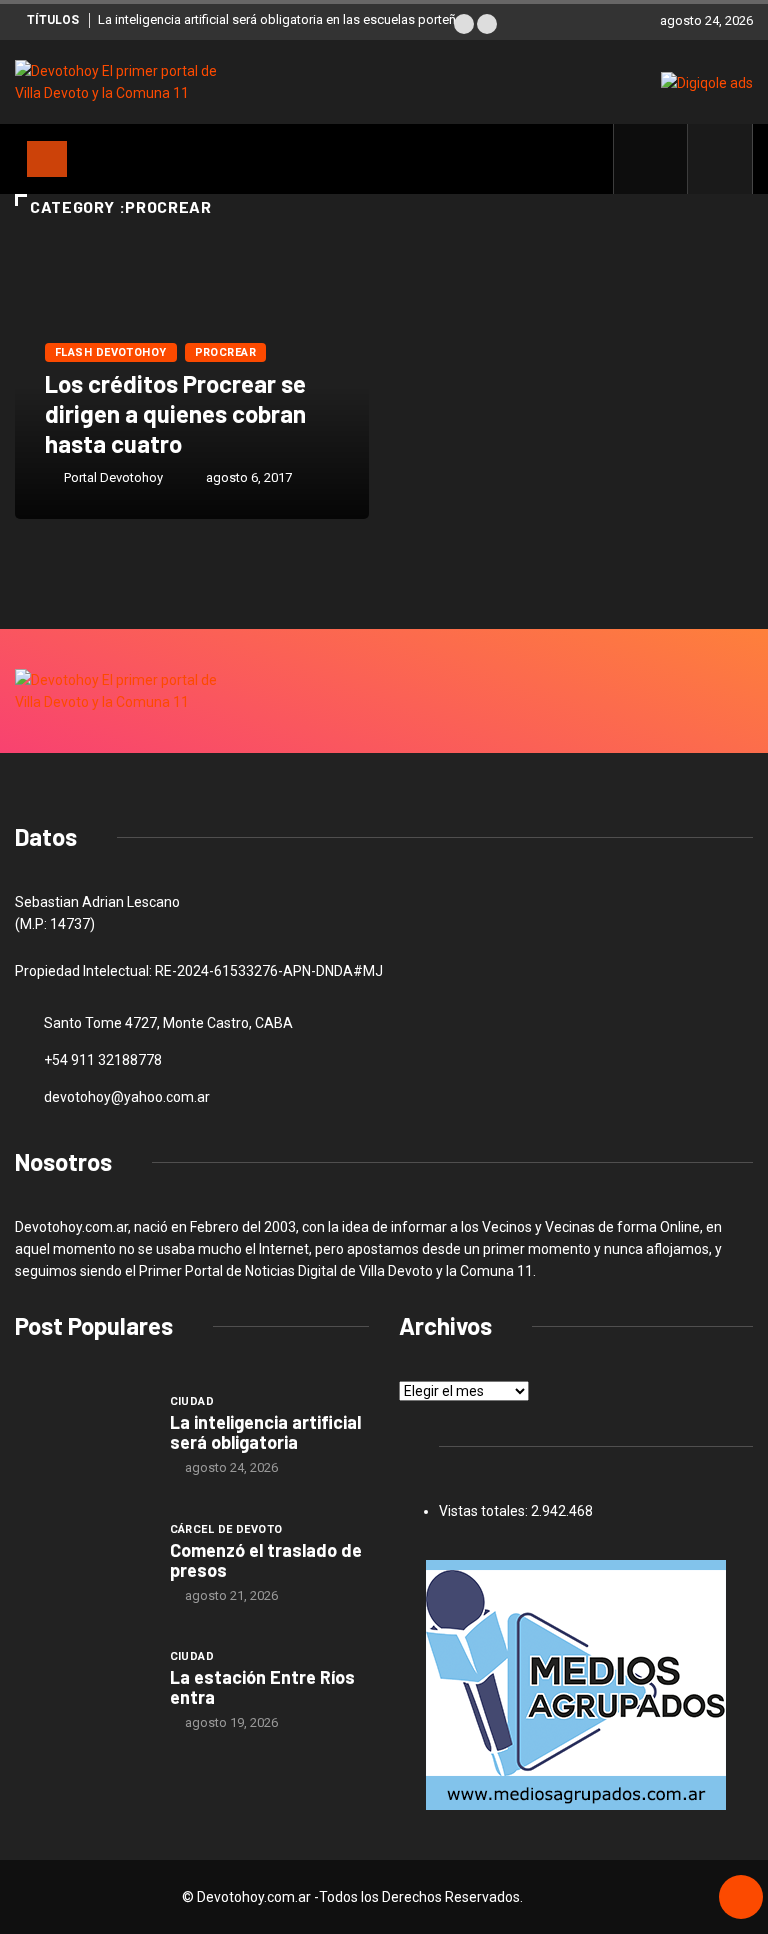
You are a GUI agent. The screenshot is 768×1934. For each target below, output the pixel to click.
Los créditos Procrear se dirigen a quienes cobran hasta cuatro (175, 413)
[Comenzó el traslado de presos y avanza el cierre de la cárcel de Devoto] (82, 1562)
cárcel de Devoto (226, 1529)
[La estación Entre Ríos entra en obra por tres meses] (82, 1690)
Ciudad (192, 1401)
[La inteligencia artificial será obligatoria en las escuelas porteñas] (82, 1434)
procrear (226, 352)
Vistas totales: (485, 1511)
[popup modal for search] (720, 159)
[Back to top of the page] (741, 1898)
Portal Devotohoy (113, 477)
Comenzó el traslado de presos (266, 1560)
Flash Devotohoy (111, 352)
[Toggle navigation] (47, 159)
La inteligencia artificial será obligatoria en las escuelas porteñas (284, 19)
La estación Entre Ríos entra (262, 1687)
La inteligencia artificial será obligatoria (265, 1432)
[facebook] (661, 159)
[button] (464, 24)
